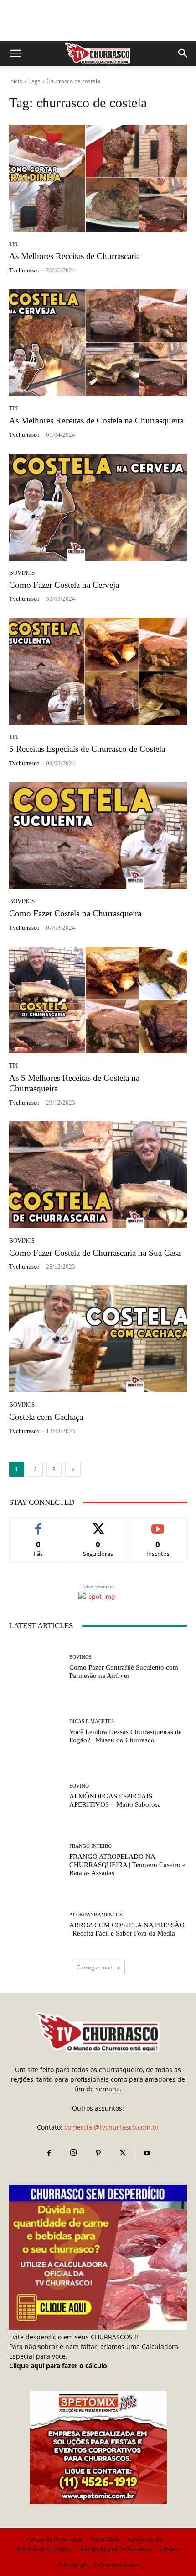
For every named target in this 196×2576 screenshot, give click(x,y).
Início (16, 81)
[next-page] (73, 1469)
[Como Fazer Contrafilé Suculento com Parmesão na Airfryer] (36, 1667)
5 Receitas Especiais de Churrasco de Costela (87, 749)
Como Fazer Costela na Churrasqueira (75, 913)
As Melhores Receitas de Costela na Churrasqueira (96, 421)
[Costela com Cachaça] (98, 1339)
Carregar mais (95, 1967)
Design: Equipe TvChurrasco (116, 2549)
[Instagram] (73, 2153)
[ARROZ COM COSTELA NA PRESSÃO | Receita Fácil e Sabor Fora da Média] (36, 1925)
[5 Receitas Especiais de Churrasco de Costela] (98, 671)
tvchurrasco (24, 270)
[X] (123, 2153)
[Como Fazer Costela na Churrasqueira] (98, 836)
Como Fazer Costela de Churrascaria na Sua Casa (95, 1253)
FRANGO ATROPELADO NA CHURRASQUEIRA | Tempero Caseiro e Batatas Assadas (127, 1865)
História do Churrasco (45, 2549)
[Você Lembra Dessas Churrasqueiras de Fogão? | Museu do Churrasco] (36, 1732)
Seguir (98, 1524)
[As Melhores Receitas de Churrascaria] (98, 178)
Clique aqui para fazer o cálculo (58, 2366)
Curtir (39, 1524)
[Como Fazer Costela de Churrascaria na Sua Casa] (98, 1175)
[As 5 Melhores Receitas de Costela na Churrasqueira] (98, 1000)
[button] (15, 53)
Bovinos (22, 573)
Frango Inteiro (90, 1846)
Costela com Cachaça (46, 1417)
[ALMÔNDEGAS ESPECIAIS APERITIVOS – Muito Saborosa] (36, 1796)
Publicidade (105, 2539)
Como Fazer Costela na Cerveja (64, 585)
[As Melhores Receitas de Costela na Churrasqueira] (98, 343)
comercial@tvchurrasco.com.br (112, 2127)
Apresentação (145, 2539)
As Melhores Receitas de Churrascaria (75, 256)
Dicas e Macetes (92, 1722)
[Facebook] (49, 2153)
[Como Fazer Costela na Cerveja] (98, 507)
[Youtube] (147, 2153)
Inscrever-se (158, 1524)
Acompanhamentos (96, 1915)
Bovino (79, 1786)
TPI (13, 244)
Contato (169, 2549)
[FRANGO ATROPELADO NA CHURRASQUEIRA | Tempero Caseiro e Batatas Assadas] (36, 1860)
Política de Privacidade (55, 2539)
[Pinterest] (98, 2153)
